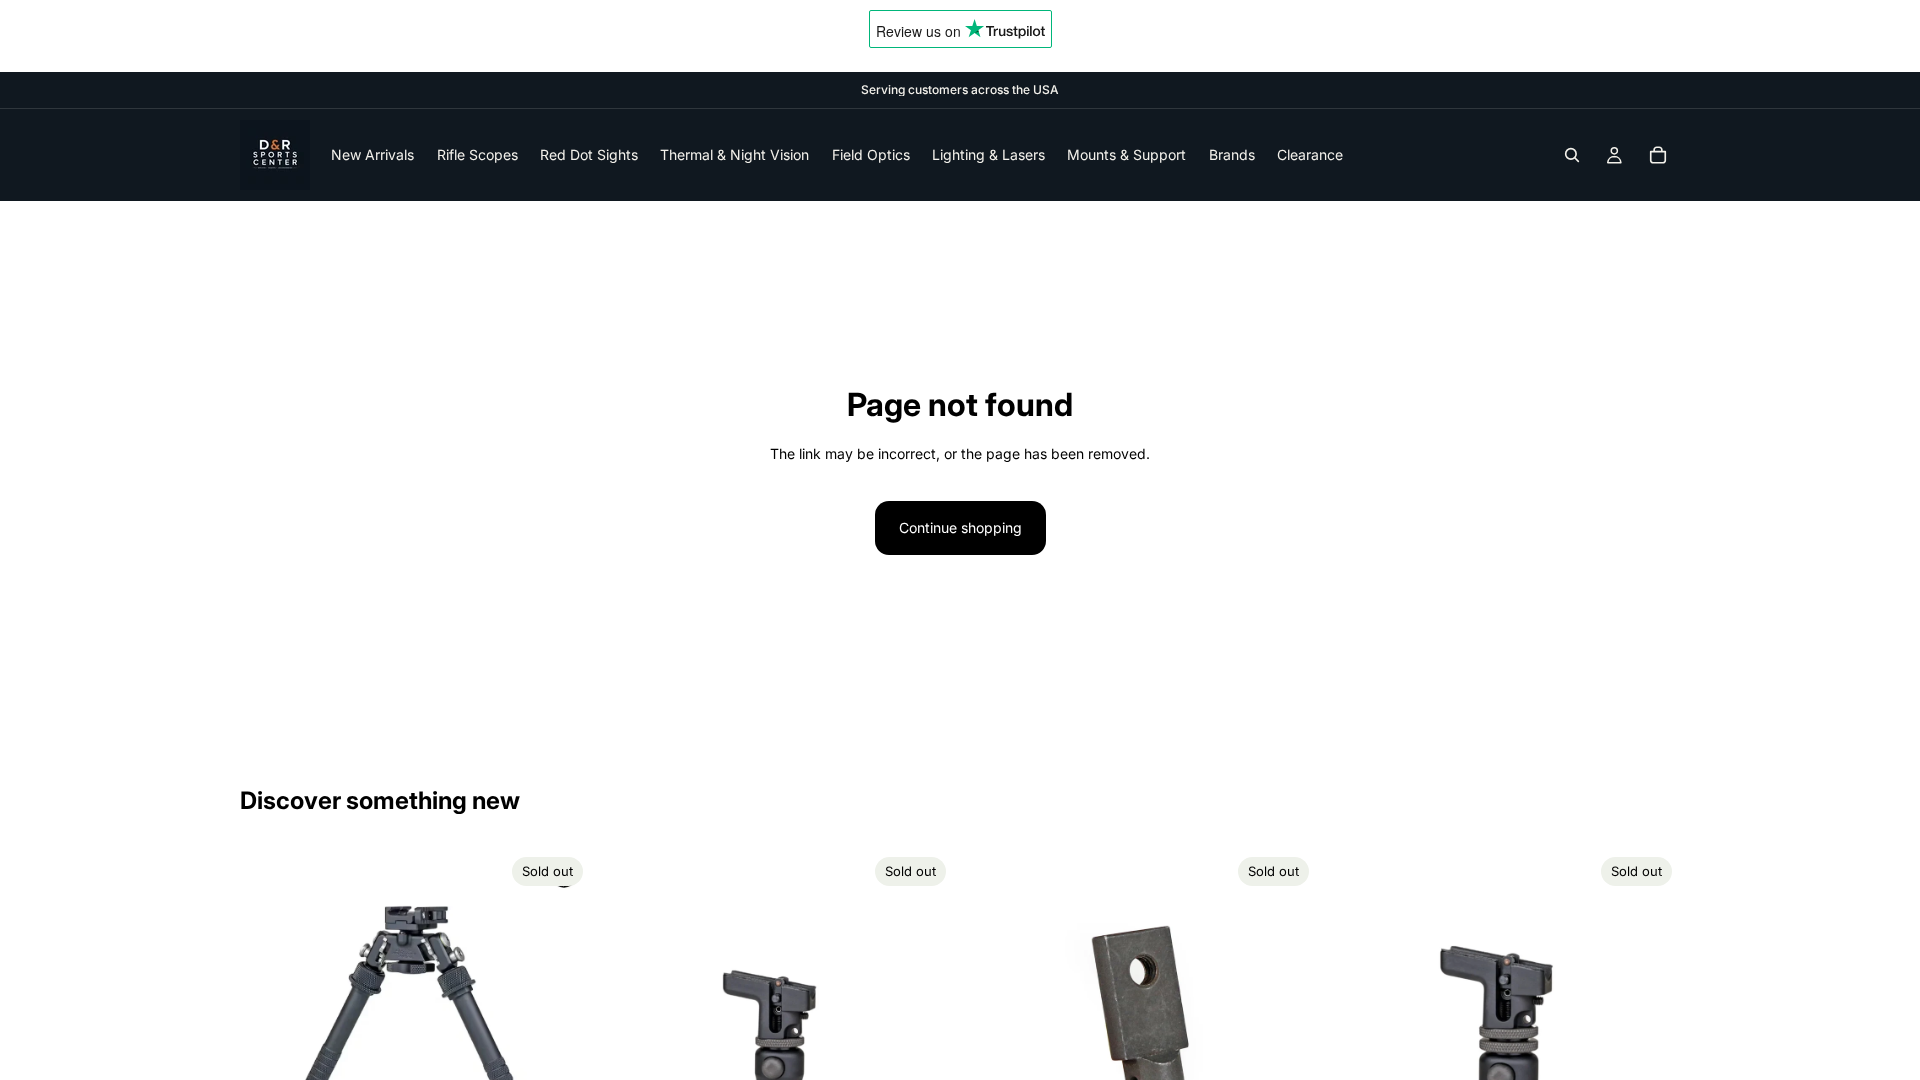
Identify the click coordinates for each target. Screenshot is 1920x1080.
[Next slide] (561, 1025)
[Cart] (1658, 155)
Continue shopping (960, 527)
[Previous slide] (270, 1025)
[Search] (1572, 155)
